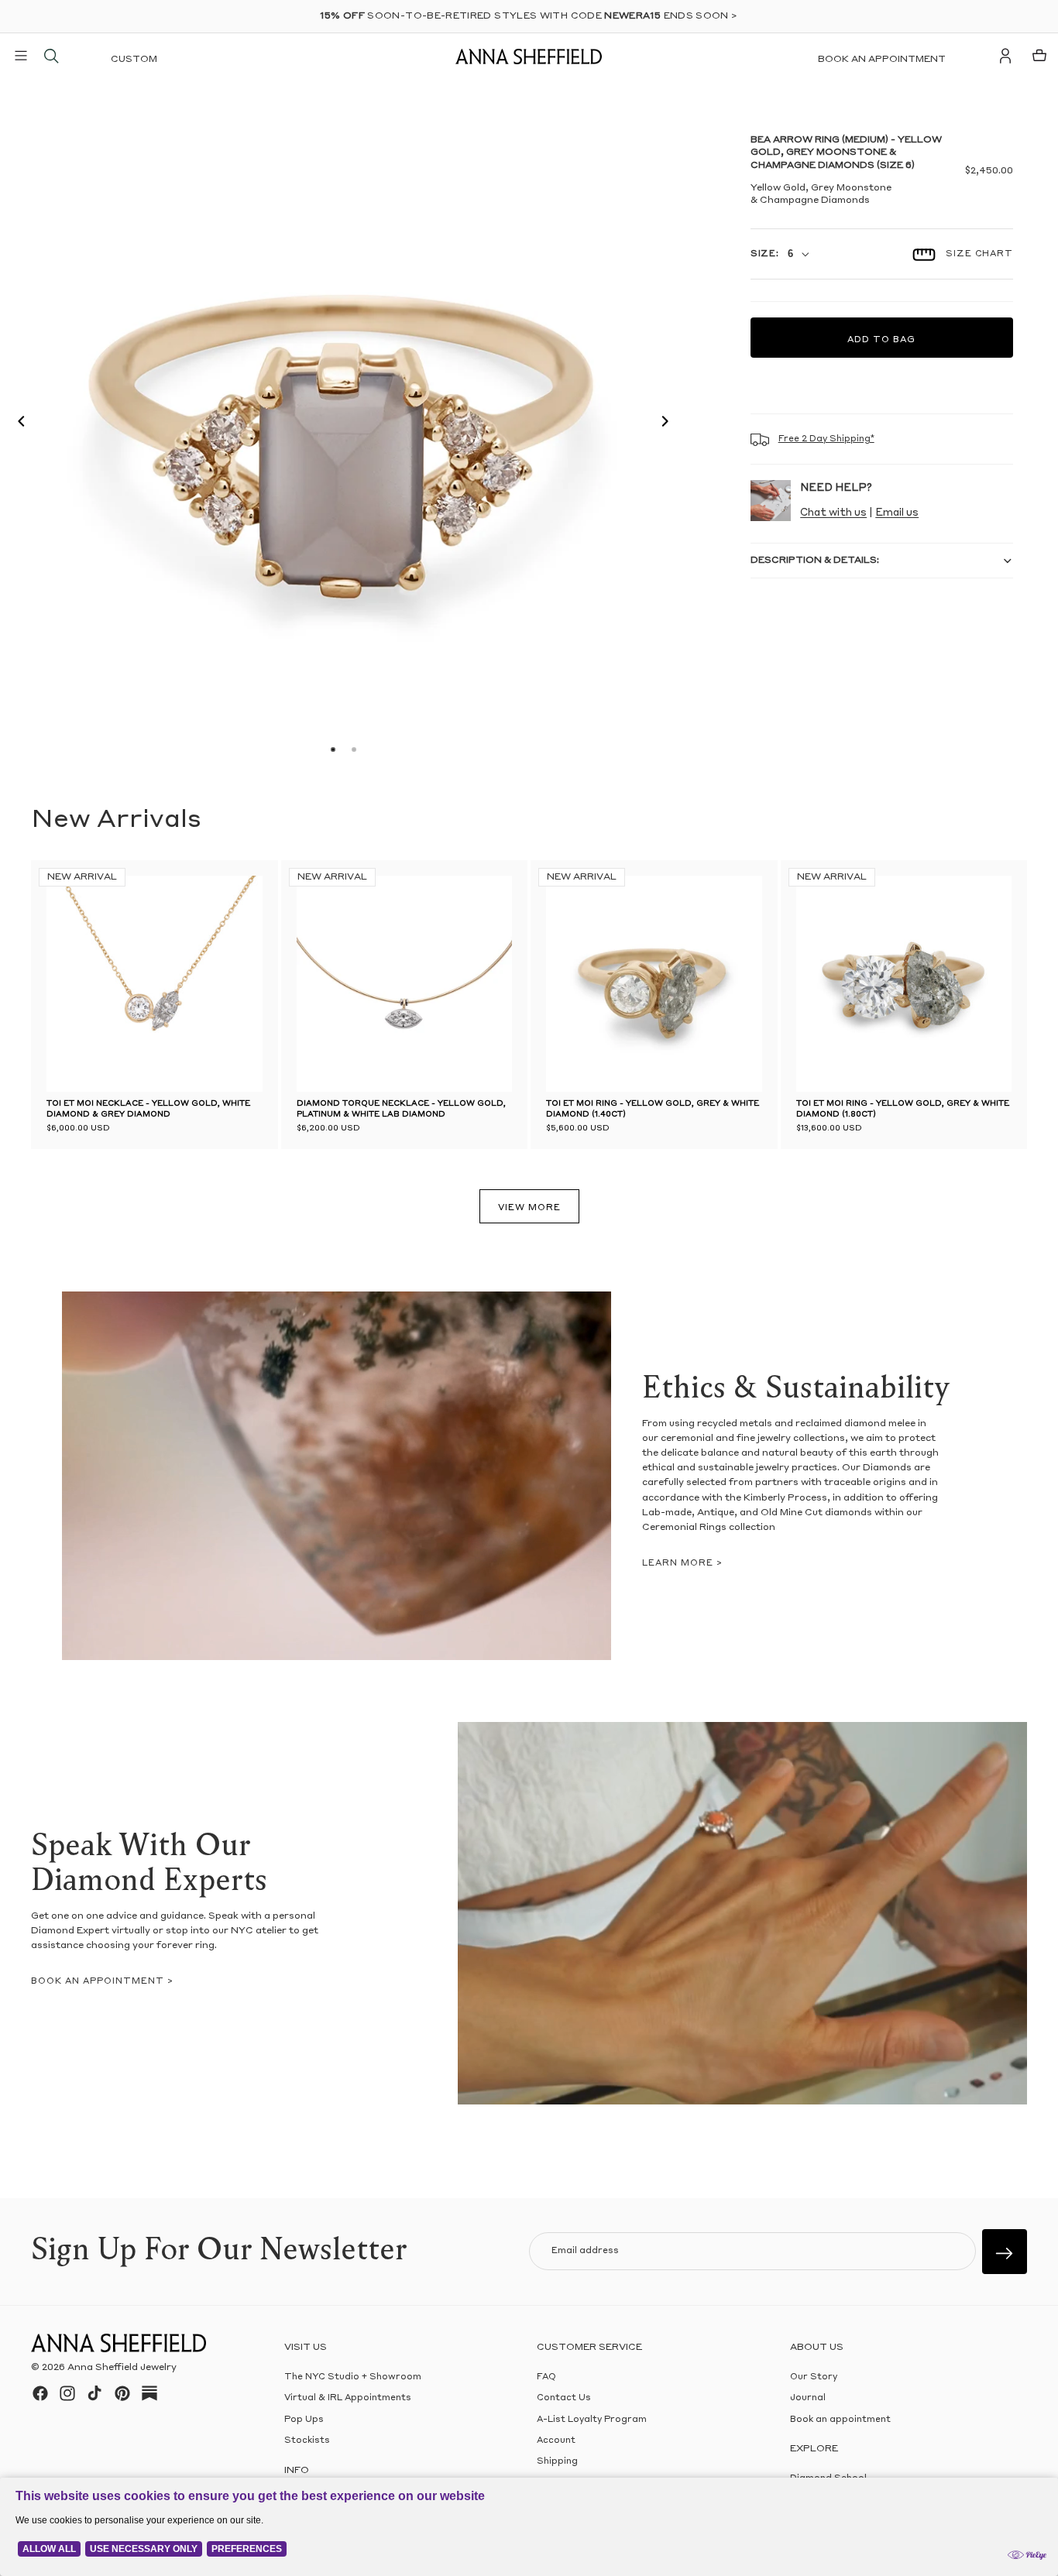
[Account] (1005, 56)
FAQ (546, 2377)
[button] (17, 424)
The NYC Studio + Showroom (353, 2377)
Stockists (307, 2441)
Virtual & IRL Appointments (348, 2398)
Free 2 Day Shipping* (826, 439)
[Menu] (21, 56)
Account (556, 2441)
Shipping (557, 2462)
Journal (808, 2398)
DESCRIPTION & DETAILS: (815, 561)
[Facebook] (40, 2393)
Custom (134, 60)
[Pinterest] (122, 2393)
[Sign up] (1005, 2252)
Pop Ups (304, 2419)
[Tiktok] (94, 2393)
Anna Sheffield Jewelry (122, 2368)
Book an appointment (882, 60)
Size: (765, 254)
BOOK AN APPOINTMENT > (102, 1982)
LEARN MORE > (682, 1564)
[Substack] (149, 2393)
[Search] (51, 56)
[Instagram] (67, 2393)
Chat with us (833, 513)
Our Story (814, 2377)
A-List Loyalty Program (592, 2419)
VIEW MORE (529, 1208)
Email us (897, 513)
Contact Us (564, 2398)
